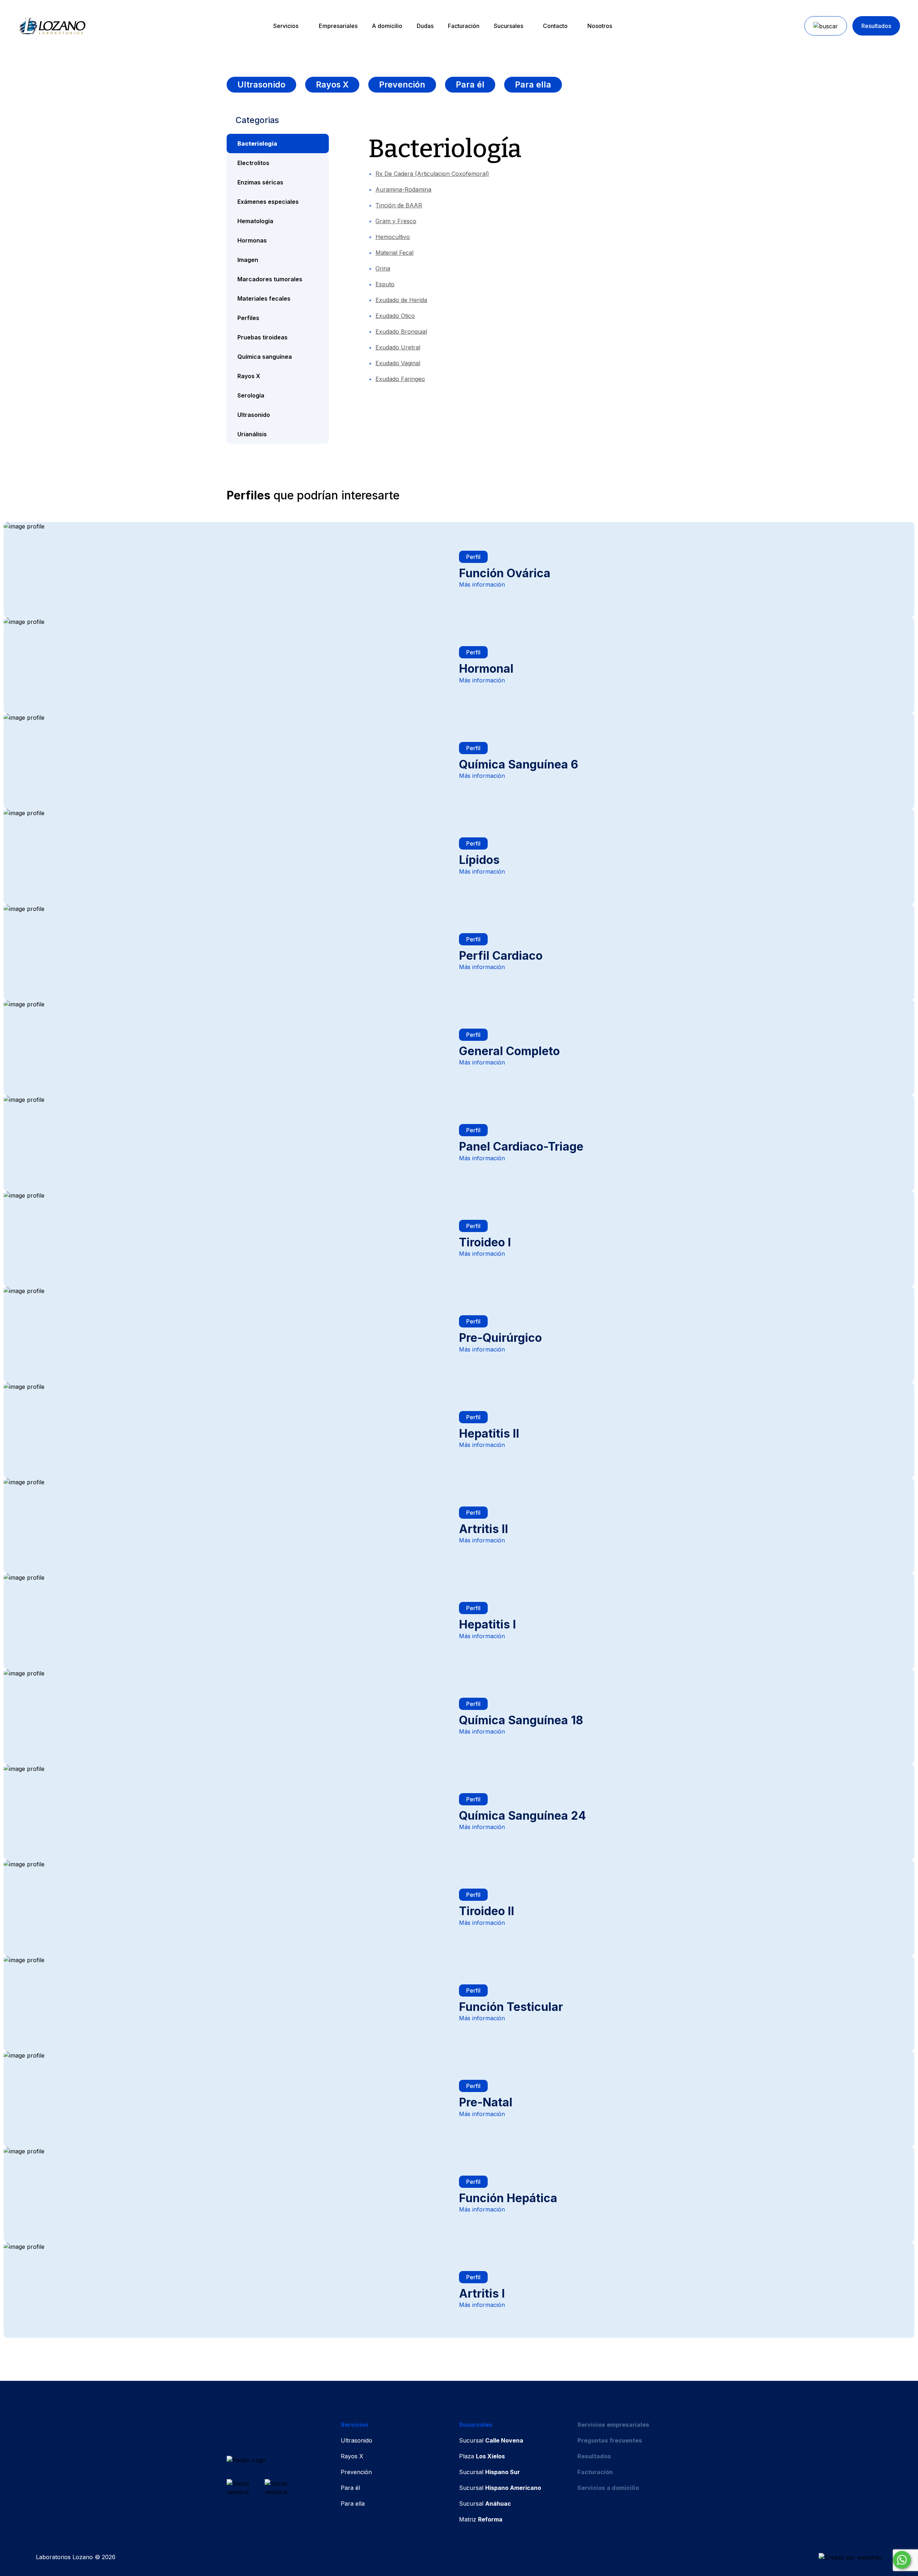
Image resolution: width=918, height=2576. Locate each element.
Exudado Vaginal (398, 363)
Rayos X (332, 85)
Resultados (876, 26)
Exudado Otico (395, 316)
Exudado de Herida (401, 300)
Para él (470, 85)
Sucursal (491, 2440)
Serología (251, 395)
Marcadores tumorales (270, 279)
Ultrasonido (261, 85)
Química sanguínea (265, 357)
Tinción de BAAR (399, 205)
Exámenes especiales (268, 202)
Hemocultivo (393, 237)
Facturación (464, 26)
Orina (383, 268)
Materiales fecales (264, 299)
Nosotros (600, 26)
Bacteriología (257, 144)
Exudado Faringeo (400, 379)
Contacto (555, 26)
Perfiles (248, 318)
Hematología (255, 221)
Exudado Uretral (398, 347)
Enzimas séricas (260, 182)
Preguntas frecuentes (610, 2440)
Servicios (286, 26)
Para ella (533, 85)
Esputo (385, 284)
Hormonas (252, 240)
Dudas (425, 26)
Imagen (248, 260)
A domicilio (387, 26)
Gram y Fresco (396, 221)
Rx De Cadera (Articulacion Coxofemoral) (432, 174)
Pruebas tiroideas (262, 337)
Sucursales (508, 26)
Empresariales (338, 26)
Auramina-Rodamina (403, 189)
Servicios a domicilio (608, 2488)
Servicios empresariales (613, 2425)
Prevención (402, 85)
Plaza (482, 2456)
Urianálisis (252, 434)
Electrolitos (253, 163)
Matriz (481, 2519)
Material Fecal (394, 253)
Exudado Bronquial (401, 332)
